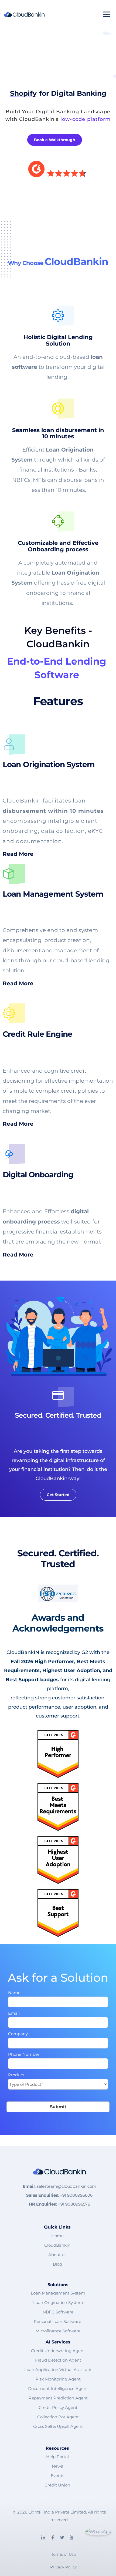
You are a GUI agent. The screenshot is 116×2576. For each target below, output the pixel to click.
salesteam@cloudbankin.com (66, 2186)
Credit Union (57, 2485)
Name (14, 1993)
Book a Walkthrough (55, 140)
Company (18, 2034)
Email (14, 2013)
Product (16, 2075)
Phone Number (24, 2054)
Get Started (58, 1494)
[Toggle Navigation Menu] (107, 15)
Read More (19, 854)
